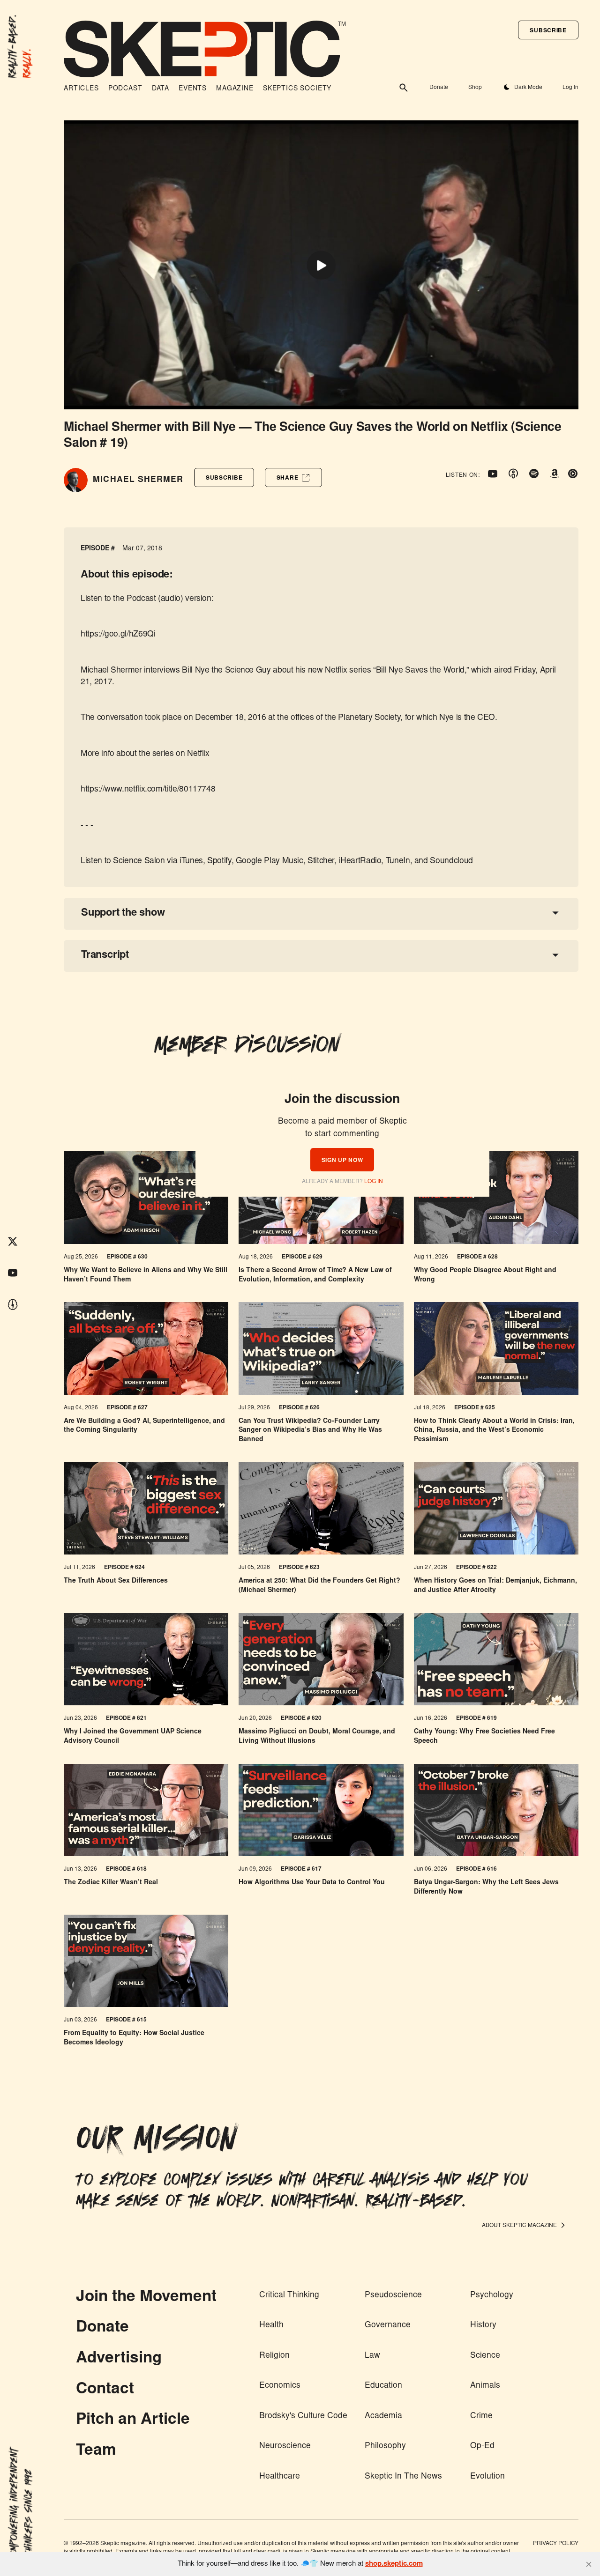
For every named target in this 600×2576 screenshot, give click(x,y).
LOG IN (374, 1182)
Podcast (125, 89)
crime (481, 2416)
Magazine (235, 89)
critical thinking (289, 2295)
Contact (105, 2390)
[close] (589, 2564)
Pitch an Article (133, 2420)
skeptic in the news (403, 2477)
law (372, 2356)
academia (383, 2416)
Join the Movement (146, 2298)
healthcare (280, 2477)
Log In (570, 88)
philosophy (385, 2446)
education (383, 2386)
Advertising (119, 2359)
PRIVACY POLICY (556, 2544)
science (485, 2356)
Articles (81, 89)
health (271, 2325)
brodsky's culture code (303, 2416)
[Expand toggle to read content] (555, 913)
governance (388, 2325)
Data (161, 89)
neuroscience (285, 2446)
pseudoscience (393, 2295)
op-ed (482, 2446)
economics (280, 2386)
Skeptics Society (297, 89)
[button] (548, 30)
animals (485, 2386)
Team (96, 2451)
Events (193, 89)
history (483, 2325)
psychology (492, 2295)
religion (274, 2356)
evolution (487, 2477)
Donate (439, 88)
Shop (475, 88)
